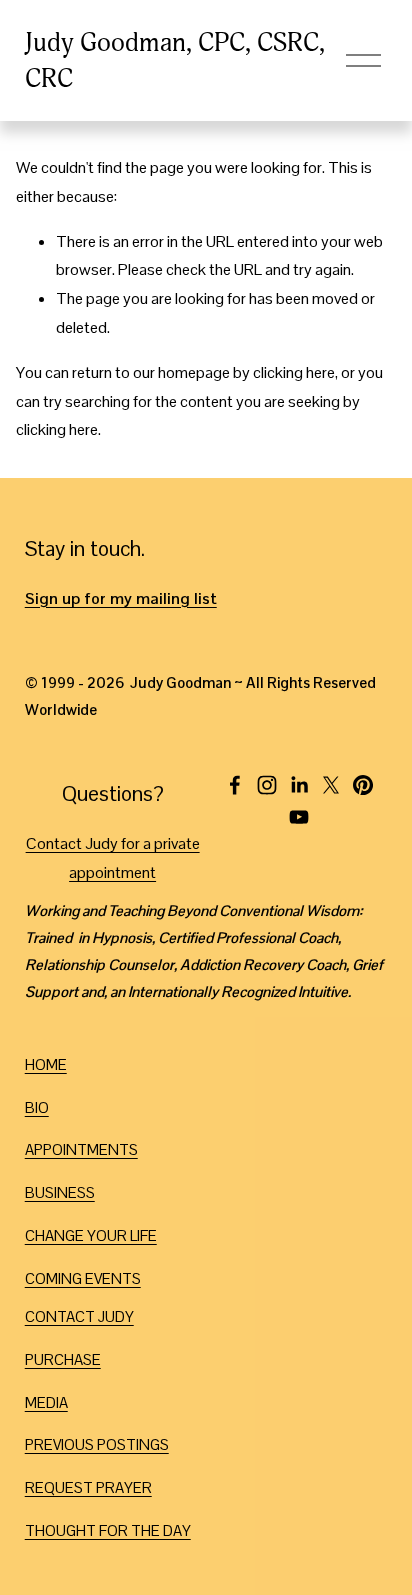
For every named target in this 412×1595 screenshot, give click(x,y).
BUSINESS (60, 1192)
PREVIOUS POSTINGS (97, 1444)
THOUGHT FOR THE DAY (108, 1530)
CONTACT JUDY (79, 1316)
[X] (331, 785)
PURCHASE (63, 1359)
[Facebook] (235, 785)
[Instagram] (267, 785)
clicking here (294, 372)
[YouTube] (299, 817)
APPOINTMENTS (81, 1149)
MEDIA (46, 1402)
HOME (46, 1064)
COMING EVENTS (83, 1278)
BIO (37, 1107)
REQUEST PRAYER (88, 1487)
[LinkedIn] (299, 785)
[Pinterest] (363, 785)
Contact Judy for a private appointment (113, 858)
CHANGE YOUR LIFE (91, 1235)
